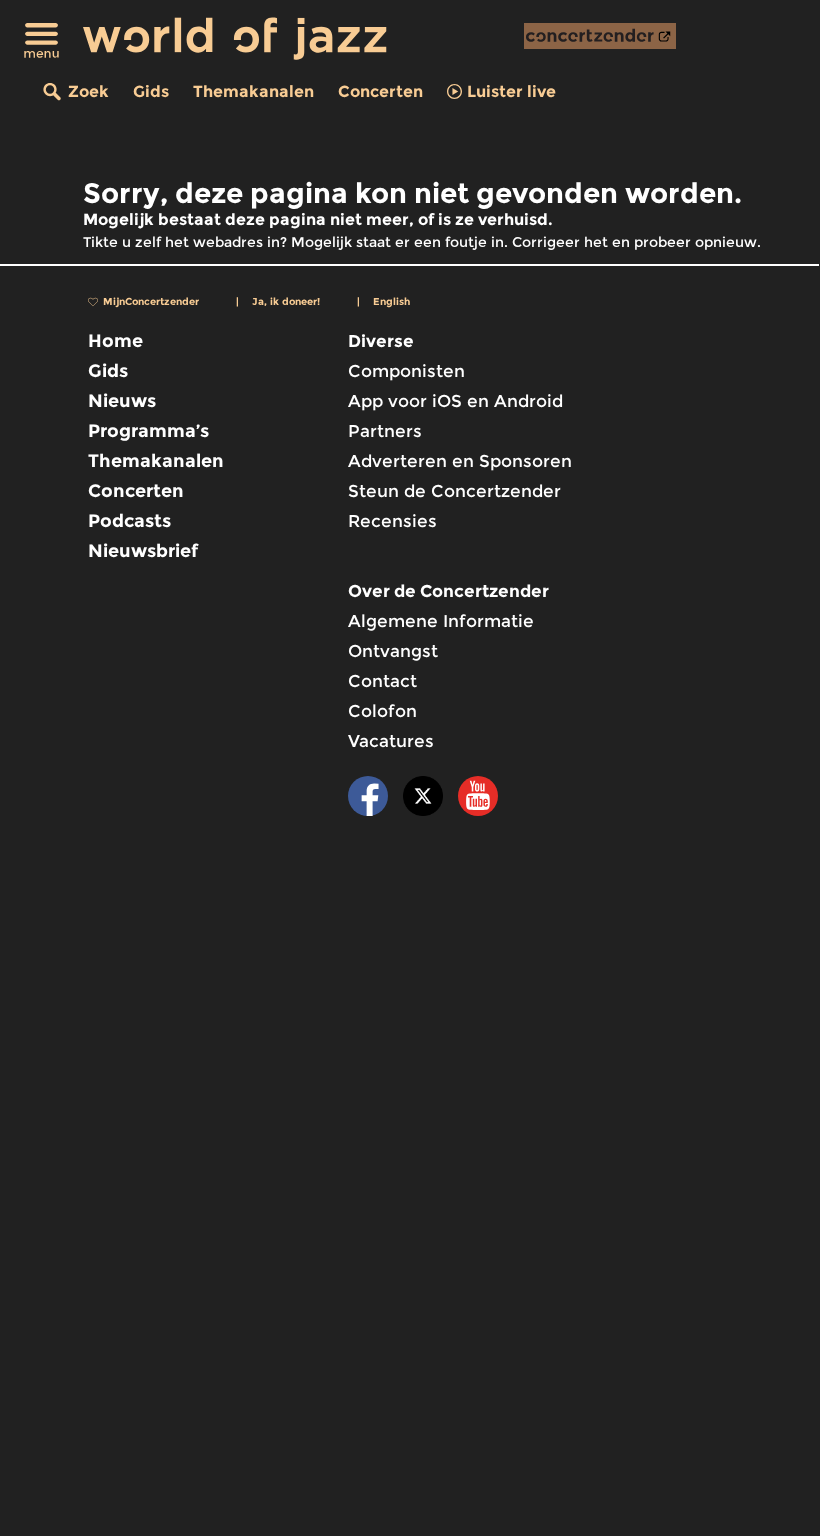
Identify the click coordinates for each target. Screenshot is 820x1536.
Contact (382, 681)
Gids (151, 91)
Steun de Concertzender (454, 491)
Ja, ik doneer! (286, 301)
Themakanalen (253, 91)
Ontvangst (393, 651)
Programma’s (148, 431)
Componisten (406, 371)
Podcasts (129, 521)
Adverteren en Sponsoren (460, 461)
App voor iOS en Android (455, 401)
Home (115, 341)
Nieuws (122, 401)
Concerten (380, 91)
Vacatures (391, 741)
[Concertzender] (600, 36)
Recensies (392, 521)
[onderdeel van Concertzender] (600, 36)
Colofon (382, 711)
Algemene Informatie (441, 621)
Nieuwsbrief (143, 551)
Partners (385, 431)
